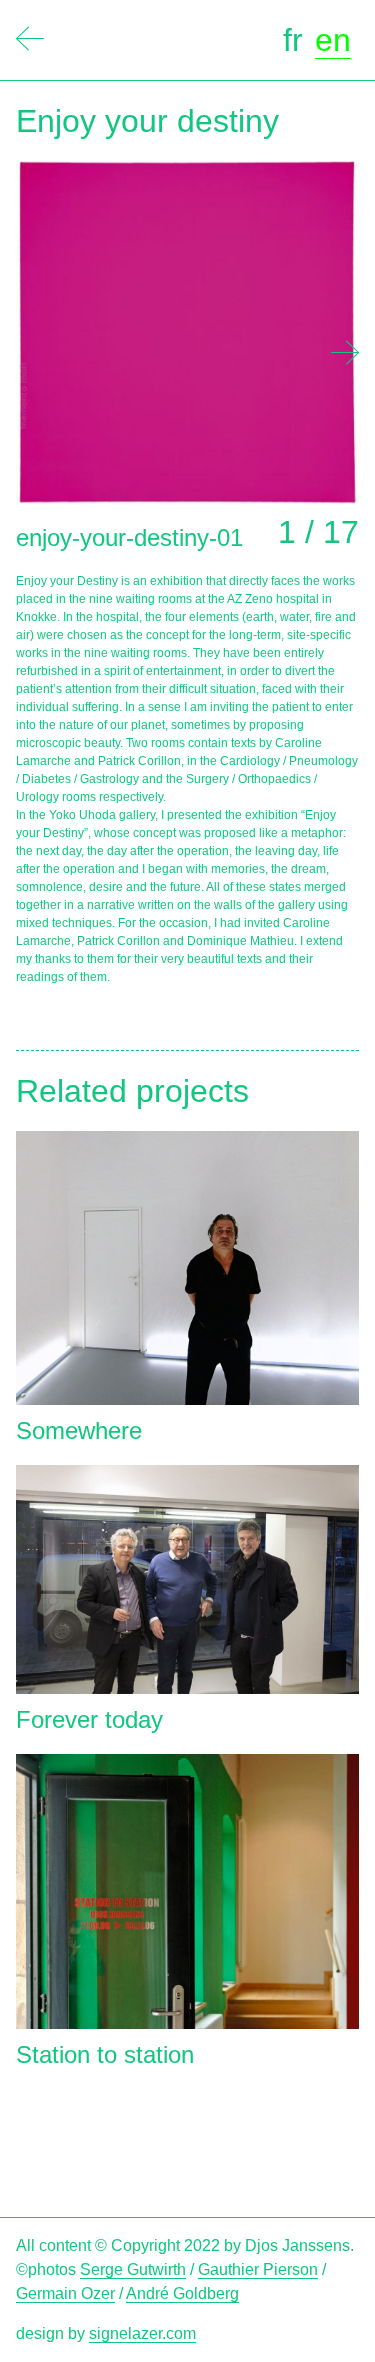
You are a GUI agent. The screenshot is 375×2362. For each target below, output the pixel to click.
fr (293, 40)
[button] (345, 353)
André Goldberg (182, 2293)
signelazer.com (142, 2333)
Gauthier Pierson (258, 2269)
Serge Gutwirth (133, 2269)
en (333, 40)
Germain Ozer (65, 2293)
